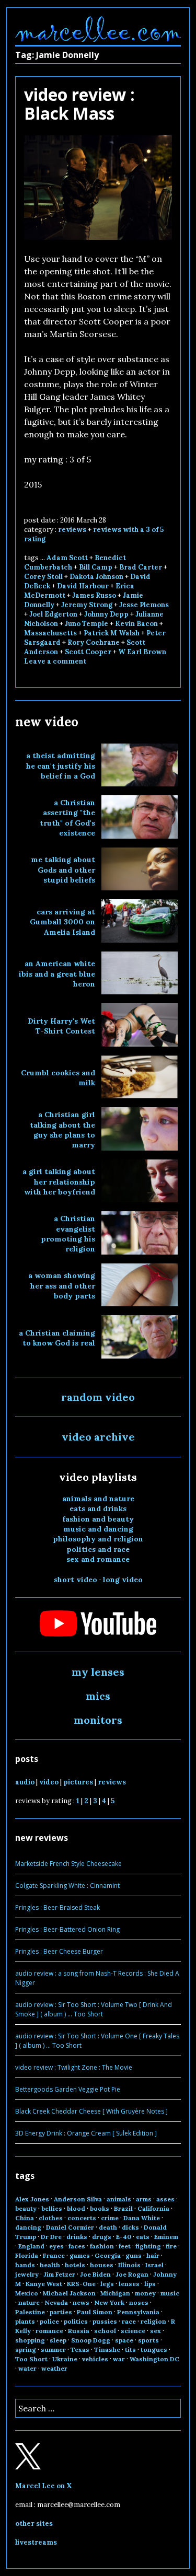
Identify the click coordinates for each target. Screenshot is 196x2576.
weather (54, 2368)
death (108, 2227)
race (129, 2321)
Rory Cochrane (94, 642)
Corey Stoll (43, 577)
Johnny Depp (106, 614)
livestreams (36, 2542)
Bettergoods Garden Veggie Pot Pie (68, 2089)
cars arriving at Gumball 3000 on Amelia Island (62, 922)
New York (109, 2302)
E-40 (124, 2237)
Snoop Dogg (91, 2340)
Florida (27, 2255)
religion (153, 2321)
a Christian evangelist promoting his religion (68, 1234)
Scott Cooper (88, 652)
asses (165, 2199)
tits (130, 2349)
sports (148, 2340)
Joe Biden (95, 2274)
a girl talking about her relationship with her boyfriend (59, 1182)
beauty (26, 2208)
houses (102, 2265)
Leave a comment (55, 661)
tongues (154, 2349)
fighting (148, 2246)
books (100, 2208)
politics (76, 2321)
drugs (102, 2237)
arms (144, 2199)
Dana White (142, 2218)
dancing (28, 2227)
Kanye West (44, 2284)
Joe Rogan (132, 2274)
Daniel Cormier (70, 2227)
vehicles (95, 2359)
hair (153, 2255)
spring (26, 2349)
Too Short (31, 2359)
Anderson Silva (78, 2199)
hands (25, 2265)
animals (119, 2199)
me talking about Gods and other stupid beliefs (63, 870)
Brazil (123, 2208)
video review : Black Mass (79, 104)
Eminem (166, 2237)
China (25, 2218)
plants (25, 2321)
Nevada (56, 2302)
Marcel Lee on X (44, 2486)
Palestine (30, 2312)
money (145, 2293)
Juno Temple (87, 624)
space (124, 2340)
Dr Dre (51, 2237)
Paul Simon (95, 2312)
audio (25, 1782)
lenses (129, 2284)
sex (155, 2331)
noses (139, 2302)
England (31, 2246)
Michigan (115, 2293)
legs (107, 2284)
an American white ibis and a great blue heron (57, 974)
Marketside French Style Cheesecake (68, 1864)
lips (150, 2284)
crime (110, 2218)
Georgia (108, 2255)
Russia (79, 2331)
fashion (102, 2246)
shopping (30, 2340)
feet (125, 2246)
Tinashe (107, 2349)
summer (53, 2349)
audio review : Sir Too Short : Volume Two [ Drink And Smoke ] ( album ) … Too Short (94, 2009)
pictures (78, 1782)
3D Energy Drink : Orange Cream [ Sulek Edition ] (86, 2133)
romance (49, 2331)
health (50, 2265)
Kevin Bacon (136, 624)
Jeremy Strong (87, 605)
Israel (154, 2265)
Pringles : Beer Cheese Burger (59, 1951)
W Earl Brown (142, 652)
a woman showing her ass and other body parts (62, 1286)
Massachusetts (50, 633)
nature (29, 2302)
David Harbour (83, 586)
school (105, 2331)
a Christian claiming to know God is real (57, 1338)
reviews (72, 530)
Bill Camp (96, 567)
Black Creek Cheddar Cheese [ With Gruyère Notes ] (91, 2111)
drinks (77, 2237)
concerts (82, 2218)
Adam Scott (67, 558)
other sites (34, 2523)
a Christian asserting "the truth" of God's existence (67, 818)
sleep (58, 2340)
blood (76, 2208)
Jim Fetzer (59, 2274)
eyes (56, 2246)
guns (134, 2255)
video (49, 1782)
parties (61, 2312)
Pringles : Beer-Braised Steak (57, 1907)
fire (171, 2246)
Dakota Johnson (96, 577)
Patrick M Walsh (112, 633)
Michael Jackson (69, 2293)
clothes (51, 2218)
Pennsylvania (138, 2312)
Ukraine (65, 2359)
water (27, 2368)
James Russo (94, 595)
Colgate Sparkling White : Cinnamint (67, 1885)
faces (77, 2246)
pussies (105, 2321)
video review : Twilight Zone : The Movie (74, 2067)
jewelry (27, 2274)
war (119, 2359)
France (54, 2255)
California (153, 2208)
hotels (75, 2265)
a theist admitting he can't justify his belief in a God (61, 766)
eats (143, 2237)
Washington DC (154, 2359)
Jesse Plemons (144, 605)
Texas (80, 2349)
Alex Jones (32, 2199)
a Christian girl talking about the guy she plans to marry (62, 1130)
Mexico (27, 2293)
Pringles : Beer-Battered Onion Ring (67, 1929)
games (80, 2255)
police (49, 2321)
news (81, 2302)
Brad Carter (141, 567)
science (133, 2331)
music (170, 2293)
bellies (52, 2208)
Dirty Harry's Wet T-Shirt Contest (61, 1026)
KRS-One (81, 2284)
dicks (130, 2227)
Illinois (129, 2265)
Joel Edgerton (53, 614)
